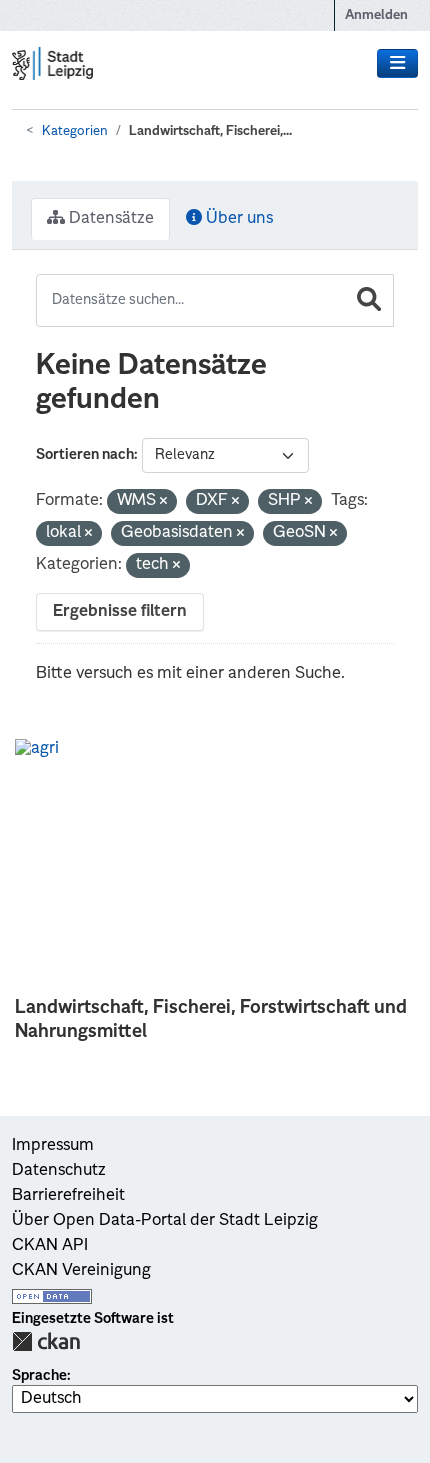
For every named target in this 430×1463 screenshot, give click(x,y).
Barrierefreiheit (68, 1196)
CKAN (46, 1341)
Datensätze (109, 219)
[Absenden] (369, 300)
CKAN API (50, 1246)
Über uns (237, 219)
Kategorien (75, 131)
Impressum (53, 1146)
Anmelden (376, 15)
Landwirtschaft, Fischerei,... (210, 131)
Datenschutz (59, 1171)
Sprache (39, 1376)
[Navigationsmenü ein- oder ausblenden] (397, 64)
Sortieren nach (85, 455)
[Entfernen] (163, 502)
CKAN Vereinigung (81, 1271)
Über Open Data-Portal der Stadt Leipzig (165, 1221)
